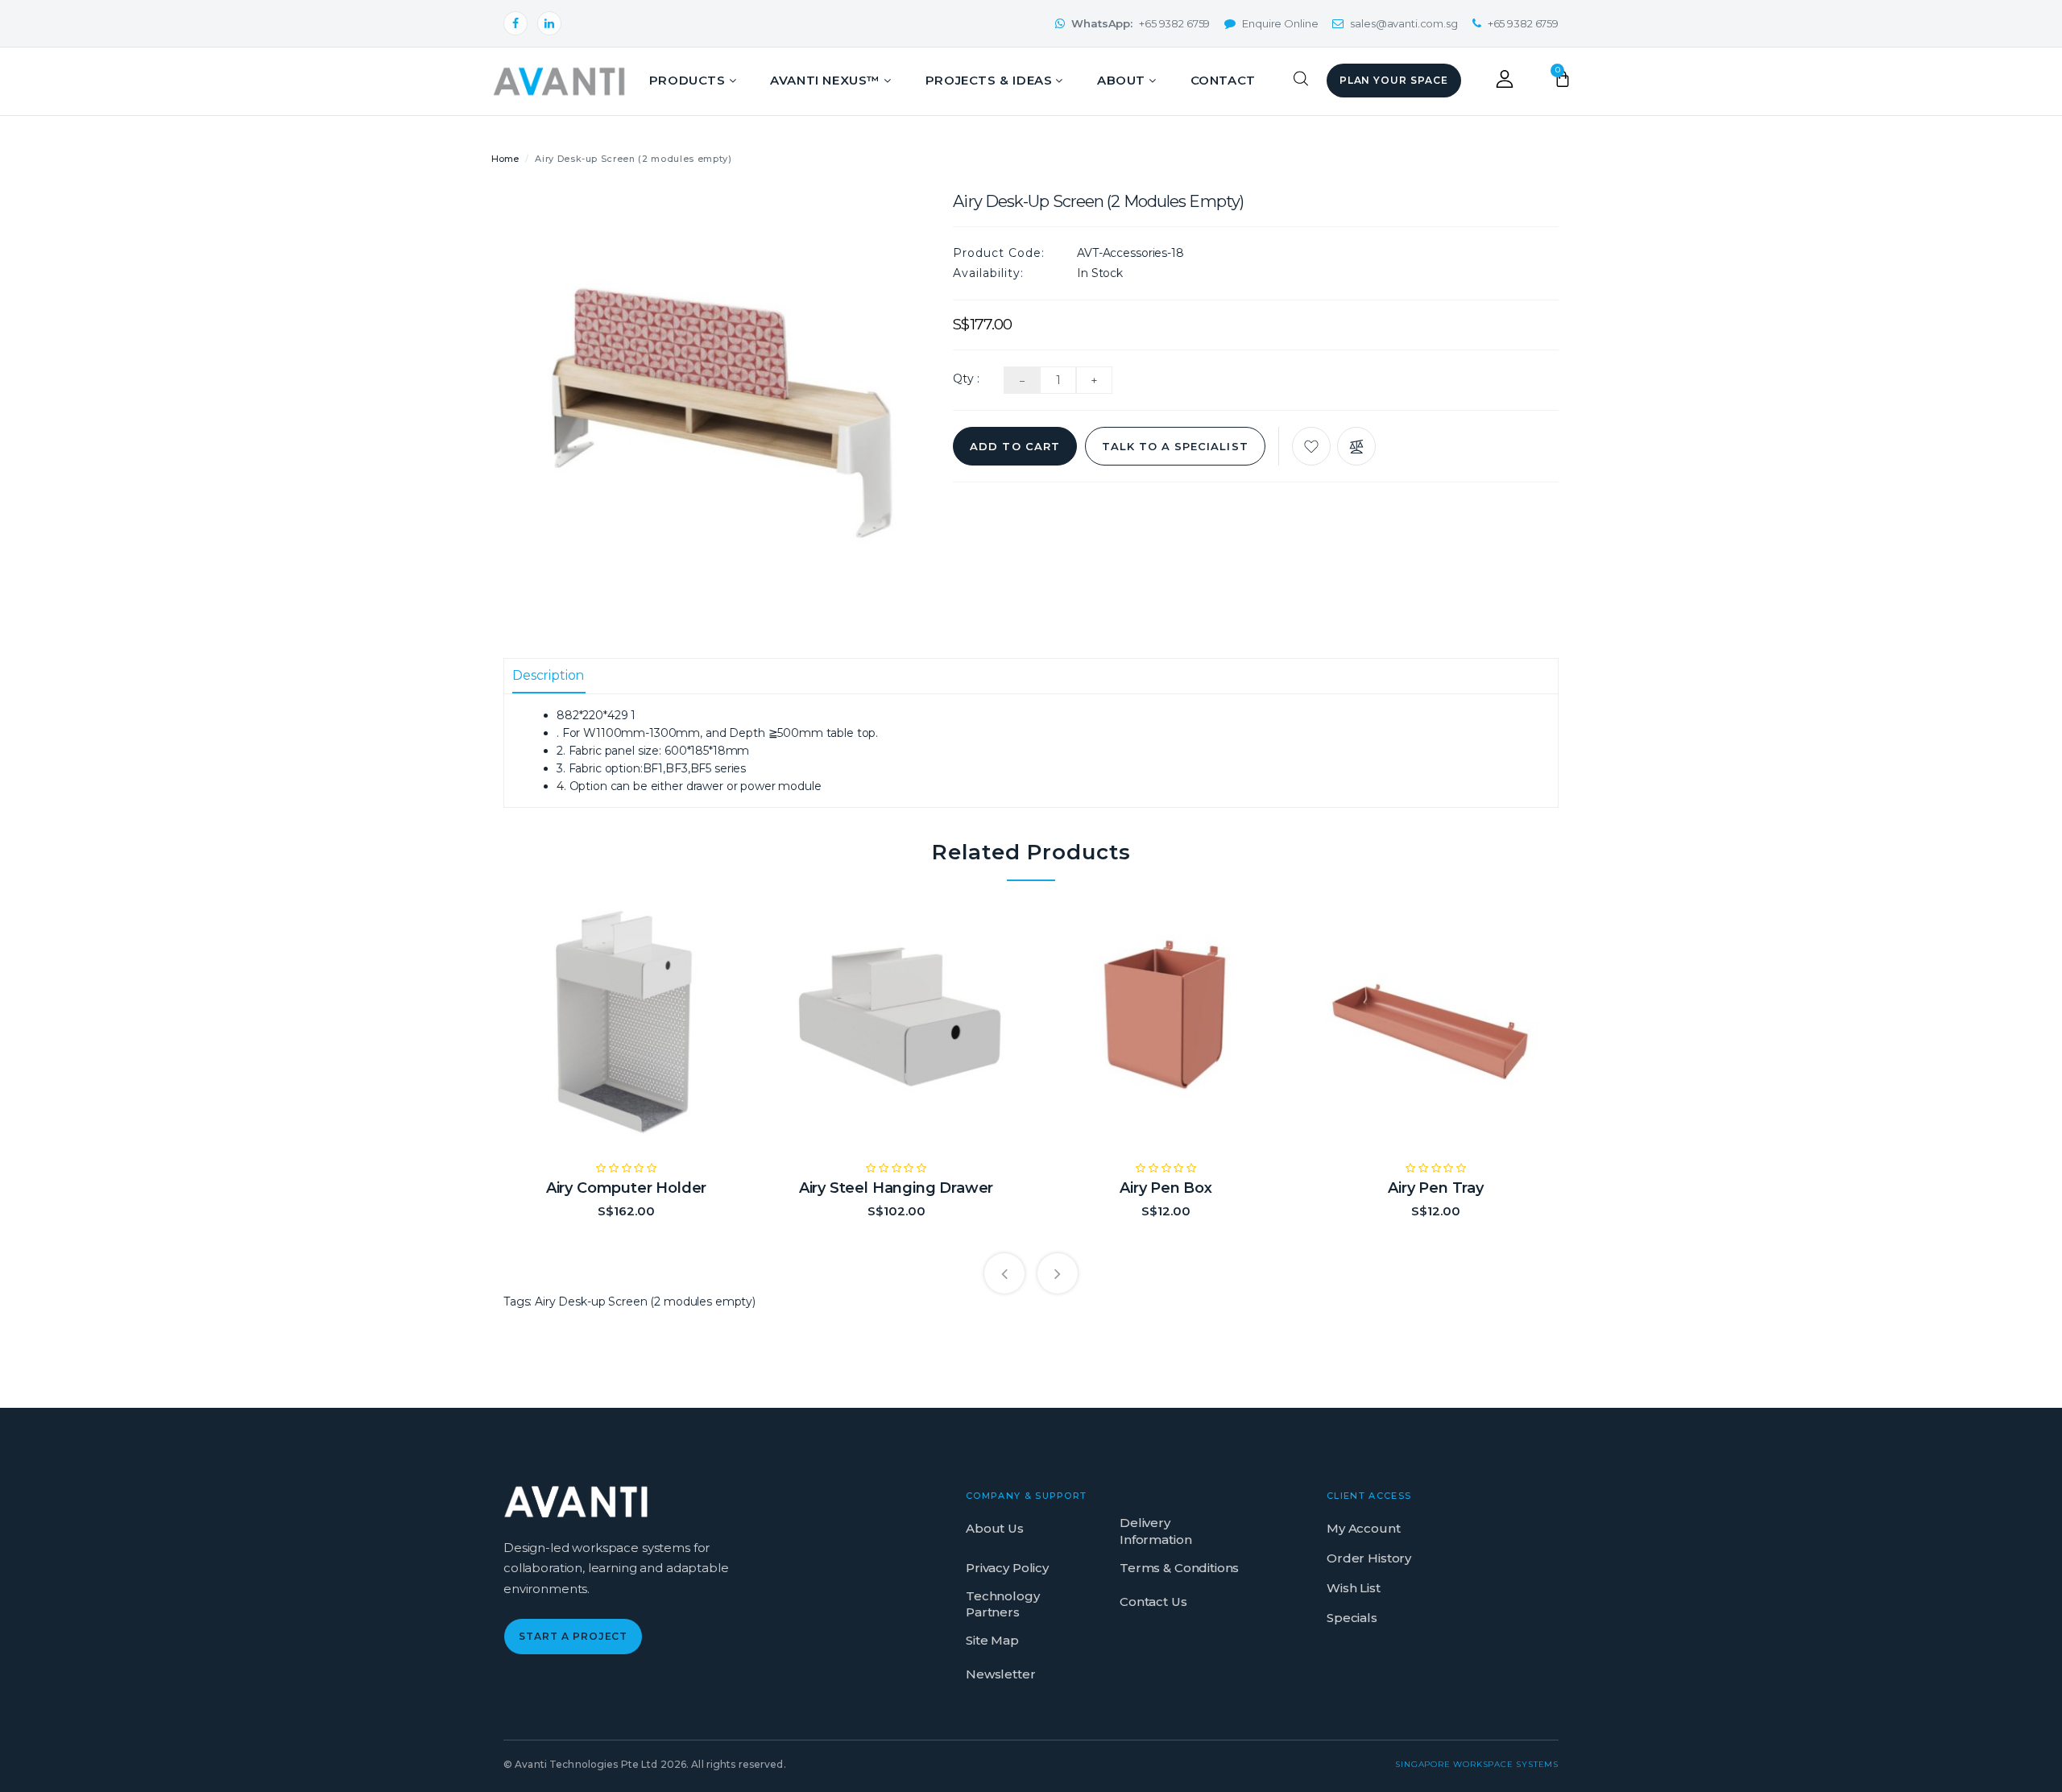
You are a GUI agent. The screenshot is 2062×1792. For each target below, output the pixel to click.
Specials (1352, 1618)
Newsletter (1001, 1674)
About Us (995, 1528)
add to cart (1014, 446)
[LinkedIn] (549, 23)
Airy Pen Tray (1436, 1188)
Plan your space (1394, 80)
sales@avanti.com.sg (1404, 23)
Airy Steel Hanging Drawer (896, 1188)
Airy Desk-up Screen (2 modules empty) (645, 1302)
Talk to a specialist (1175, 446)
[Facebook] (515, 23)
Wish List (1354, 1588)
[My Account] (1505, 84)
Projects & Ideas (989, 80)
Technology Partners (1003, 1604)
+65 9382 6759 (1141, 23)
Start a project (573, 1636)
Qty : (966, 379)
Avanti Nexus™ (825, 80)
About (1121, 80)
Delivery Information (1155, 1531)
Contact (1223, 80)
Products (687, 80)
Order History (1369, 1558)
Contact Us (1153, 1602)
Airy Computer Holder (626, 1188)
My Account (1364, 1528)
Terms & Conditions (1179, 1568)
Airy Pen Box (1166, 1188)
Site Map (992, 1640)
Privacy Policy (1007, 1568)
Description (548, 675)
